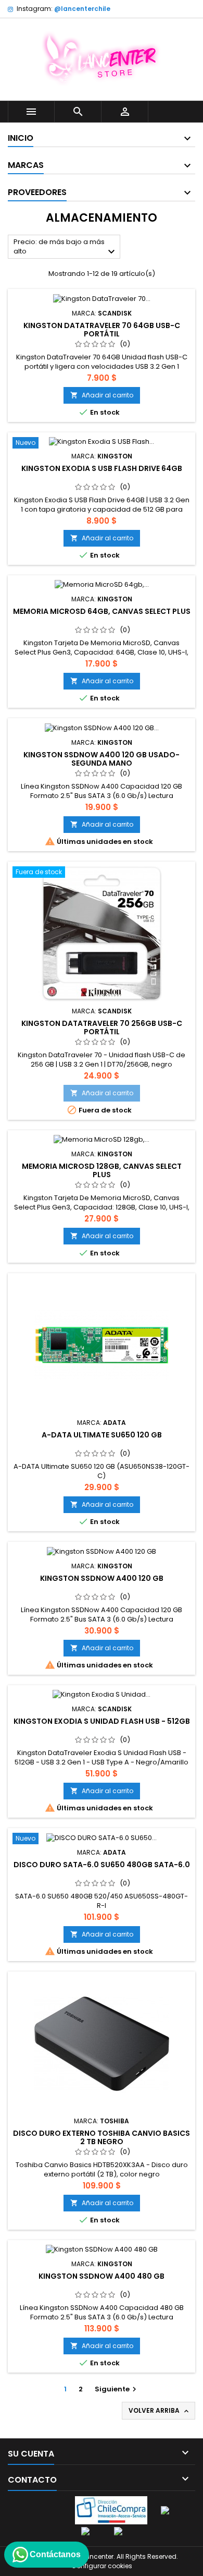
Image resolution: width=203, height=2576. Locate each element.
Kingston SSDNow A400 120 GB (102, 1578)
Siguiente (117, 2389)
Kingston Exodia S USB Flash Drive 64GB (102, 468)
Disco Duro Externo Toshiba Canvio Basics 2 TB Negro (102, 2137)
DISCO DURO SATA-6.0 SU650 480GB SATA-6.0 (102, 1865)
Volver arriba (160, 2411)
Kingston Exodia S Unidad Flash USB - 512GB (102, 1721)
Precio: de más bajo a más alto (66, 247)
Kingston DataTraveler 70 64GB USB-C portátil (102, 330)
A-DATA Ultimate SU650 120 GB (102, 1435)
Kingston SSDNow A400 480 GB (102, 2276)
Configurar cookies (102, 2566)
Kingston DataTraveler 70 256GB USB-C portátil (102, 1027)
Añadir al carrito (102, 395)
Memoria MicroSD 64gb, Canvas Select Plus (102, 611)
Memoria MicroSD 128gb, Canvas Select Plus (102, 1170)
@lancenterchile (82, 9)
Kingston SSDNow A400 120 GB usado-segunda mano (102, 759)
